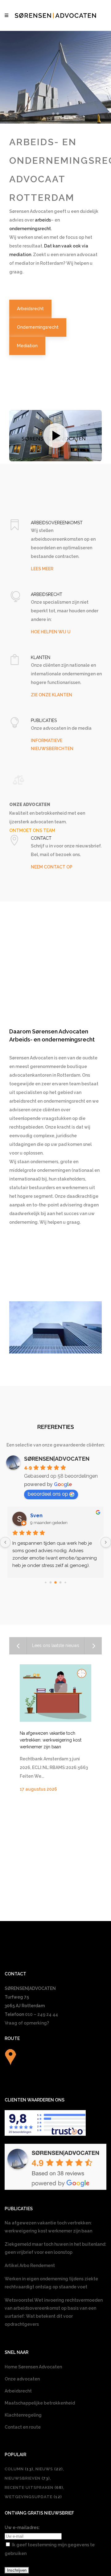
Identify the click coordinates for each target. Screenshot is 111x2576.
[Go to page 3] (61, 1582)
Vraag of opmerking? (27, 2023)
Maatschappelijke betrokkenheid (40, 2403)
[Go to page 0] (45, 1582)
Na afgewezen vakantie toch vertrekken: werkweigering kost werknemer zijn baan (51, 1740)
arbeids (43, 220)
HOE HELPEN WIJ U (51, 632)
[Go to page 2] (55, 1582)
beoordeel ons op (48, 1494)
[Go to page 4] (65, 1582)
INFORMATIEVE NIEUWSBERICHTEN (52, 745)
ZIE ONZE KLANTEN (51, 695)
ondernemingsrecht (30, 229)
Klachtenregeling (23, 2415)
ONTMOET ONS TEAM (32, 830)
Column (19, 2469)
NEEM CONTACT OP (52, 867)
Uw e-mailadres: (22, 2527)
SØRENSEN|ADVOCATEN (57, 1459)
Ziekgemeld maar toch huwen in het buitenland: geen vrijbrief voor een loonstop (55, 2248)
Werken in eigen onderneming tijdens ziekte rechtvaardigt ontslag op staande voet (51, 2283)
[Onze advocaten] (18, 780)
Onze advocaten (22, 2379)
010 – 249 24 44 (41, 2014)
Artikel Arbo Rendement (30, 2266)
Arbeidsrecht (18, 2391)
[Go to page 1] (51, 1582)
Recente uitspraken (34, 2487)
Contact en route (23, 2427)
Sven (36, 1516)
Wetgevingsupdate (33, 2497)
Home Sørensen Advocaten (33, 2367)
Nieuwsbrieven (27, 2478)
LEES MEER (42, 569)
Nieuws (49, 2469)
